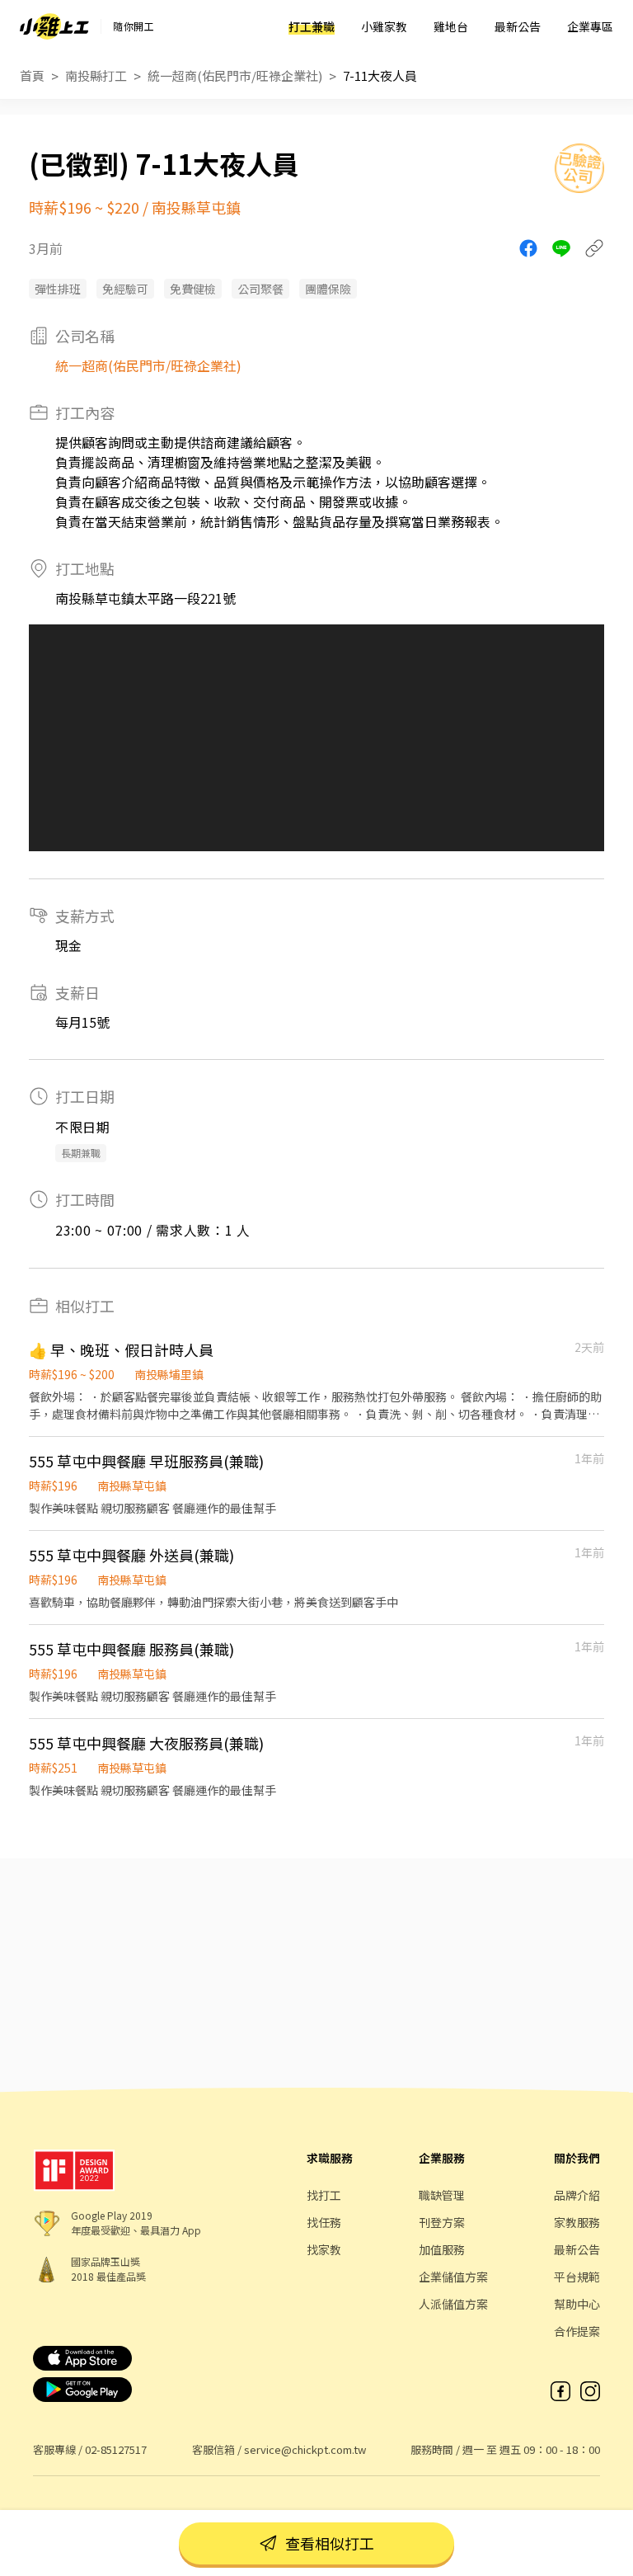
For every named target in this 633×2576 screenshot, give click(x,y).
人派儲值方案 (453, 2304)
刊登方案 (442, 2222)
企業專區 (590, 26)
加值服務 (442, 2249)
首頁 (32, 75)
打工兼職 (312, 26)
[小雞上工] (54, 26)
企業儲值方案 (453, 2277)
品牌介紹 (577, 2195)
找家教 (324, 2249)
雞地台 (451, 26)
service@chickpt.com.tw (305, 2449)
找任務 (324, 2222)
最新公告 (518, 26)
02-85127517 (116, 2449)
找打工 (324, 2195)
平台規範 (577, 2277)
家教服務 (577, 2222)
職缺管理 (442, 2195)
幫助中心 (577, 2304)
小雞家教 (384, 26)
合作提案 (577, 2331)
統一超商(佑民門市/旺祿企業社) (235, 75)
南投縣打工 (96, 75)
